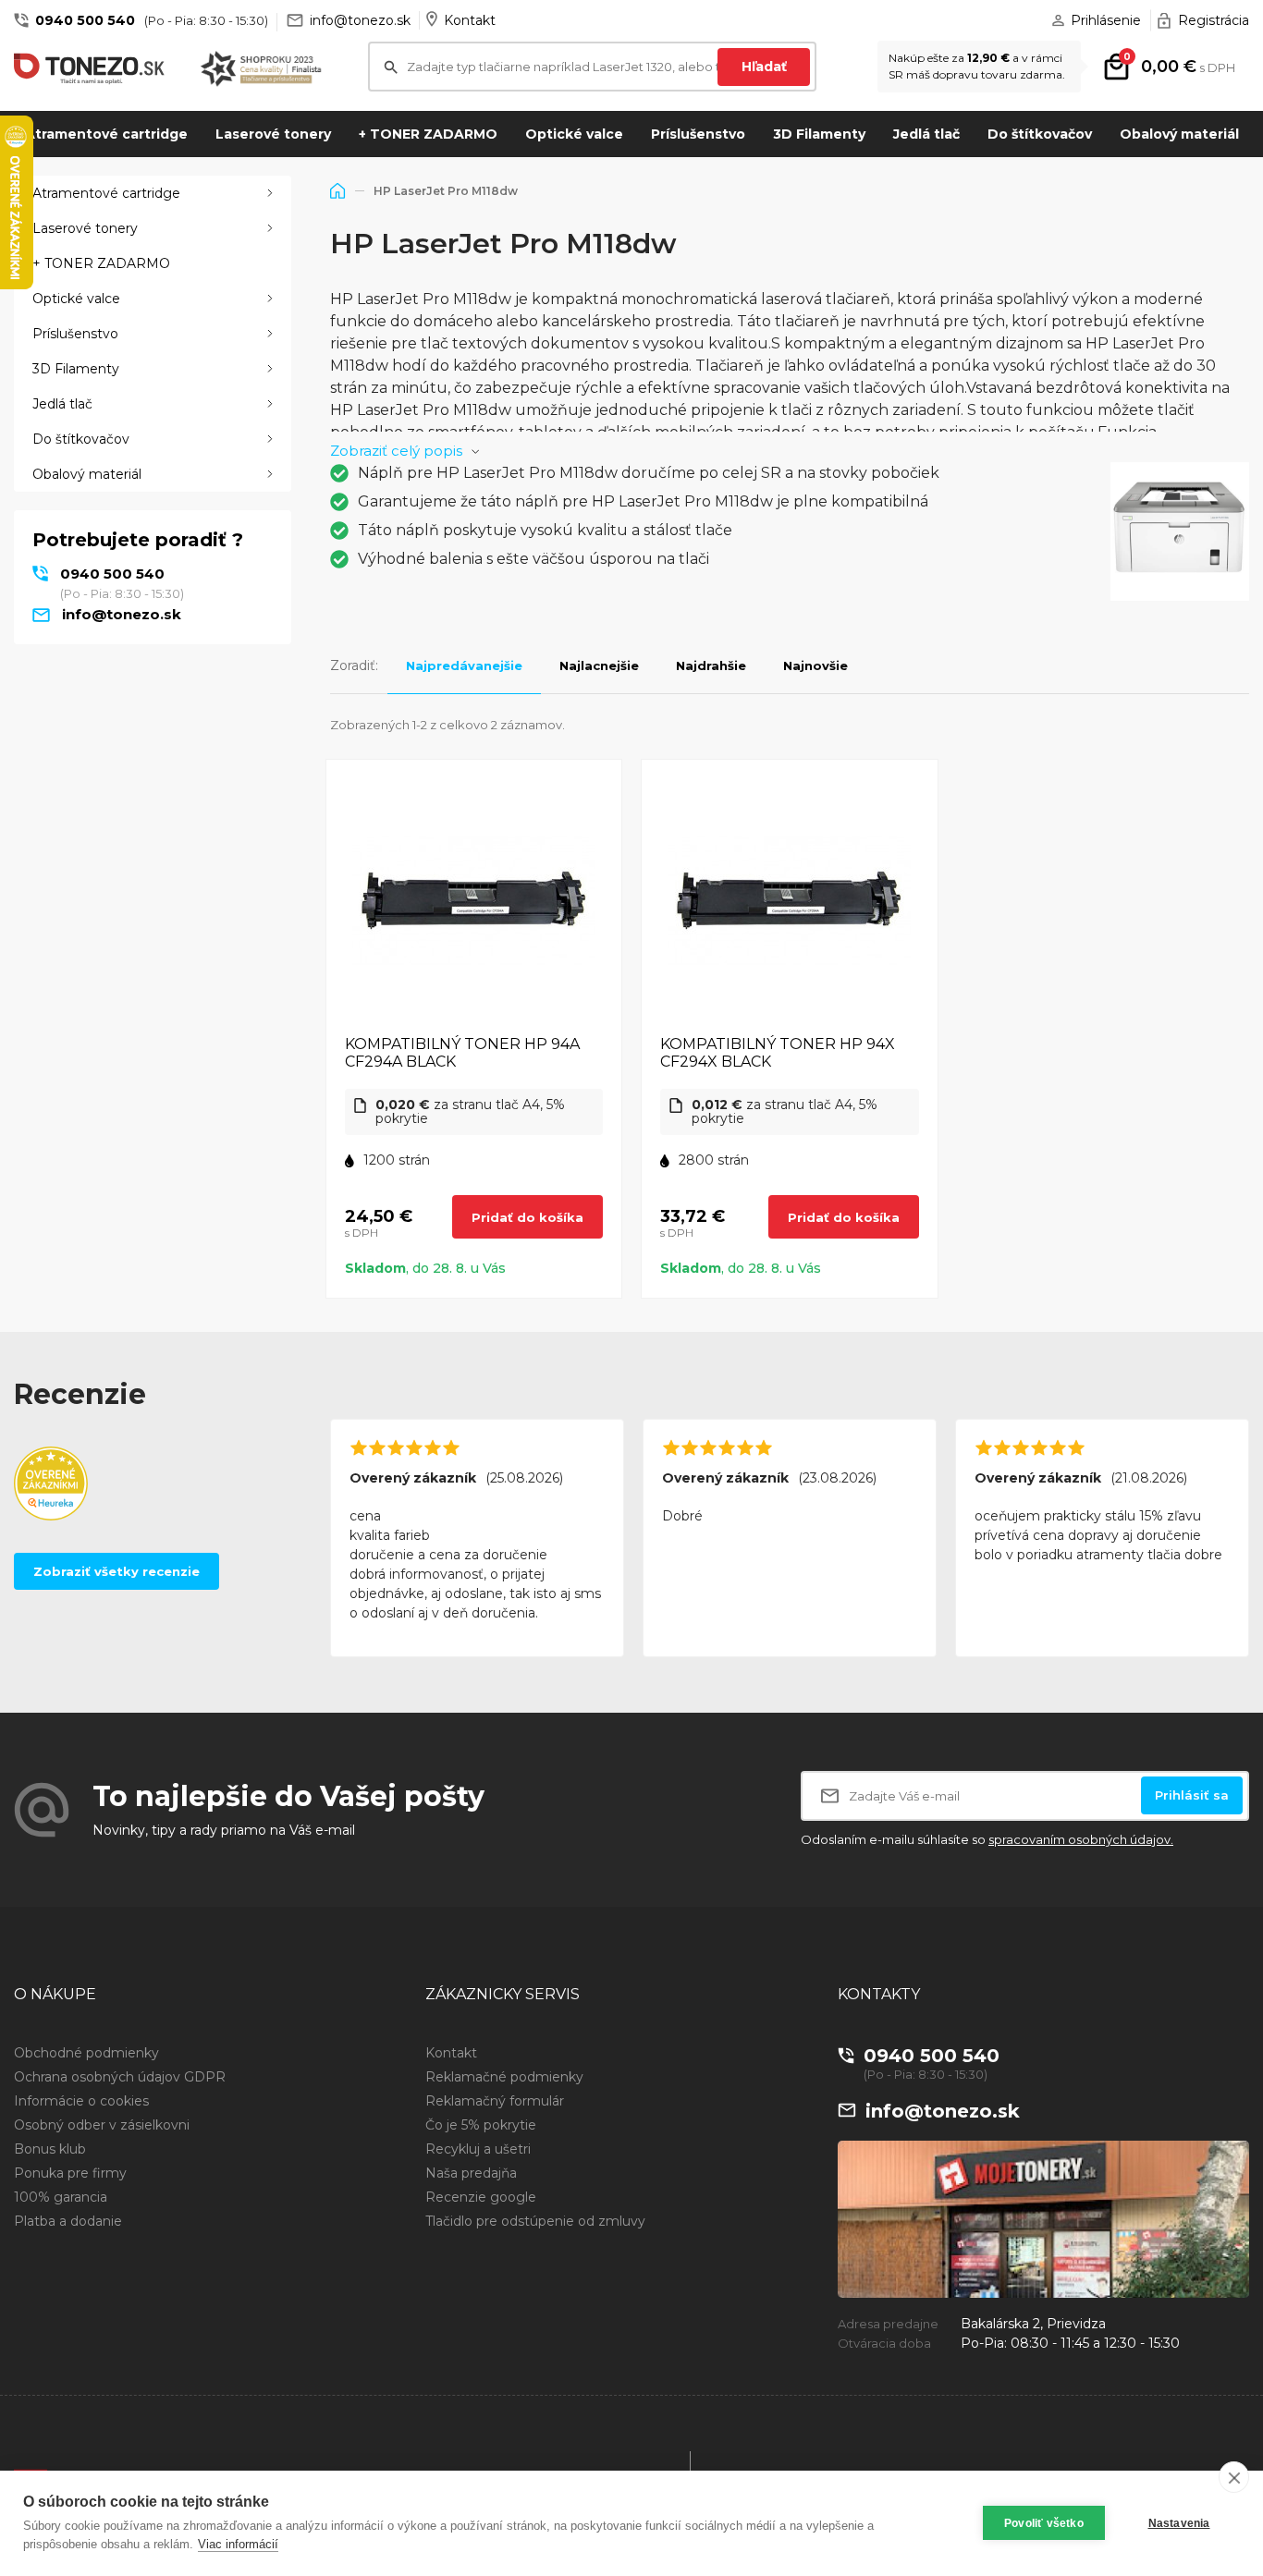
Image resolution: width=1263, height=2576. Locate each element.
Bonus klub (50, 2149)
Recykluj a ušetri (478, 2149)
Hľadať (764, 67)
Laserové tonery (273, 134)
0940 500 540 (85, 20)
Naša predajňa (471, 2173)
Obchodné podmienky (86, 2053)
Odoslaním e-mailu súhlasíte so (987, 1839)
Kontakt (470, 20)
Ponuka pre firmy (70, 2173)
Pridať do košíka (527, 1217)
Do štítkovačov (1040, 134)
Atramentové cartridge (106, 134)
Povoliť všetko (1044, 2523)
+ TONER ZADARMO (428, 134)
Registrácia (1214, 20)
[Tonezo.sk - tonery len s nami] (93, 69)
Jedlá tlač (926, 134)
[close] (1234, 2477)
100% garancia (61, 2197)
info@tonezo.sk (360, 20)
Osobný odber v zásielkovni (102, 2125)
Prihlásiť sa (1192, 1795)
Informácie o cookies (81, 2101)
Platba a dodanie (68, 2221)
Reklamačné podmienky (504, 2077)
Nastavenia (1179, 2523)
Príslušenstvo (698, 134)
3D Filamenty (819, 134)
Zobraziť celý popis (396, 451)
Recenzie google (481, 2197)
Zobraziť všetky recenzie (116, 1571)
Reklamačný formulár (495, 2101)
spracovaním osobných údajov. (1081, 1839)
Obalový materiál (1179, 134)
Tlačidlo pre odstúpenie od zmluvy (535, 2221)
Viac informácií (238, 2544)
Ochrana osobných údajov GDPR (120, 2077)
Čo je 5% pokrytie (481, 2125)
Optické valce (574, 134)
